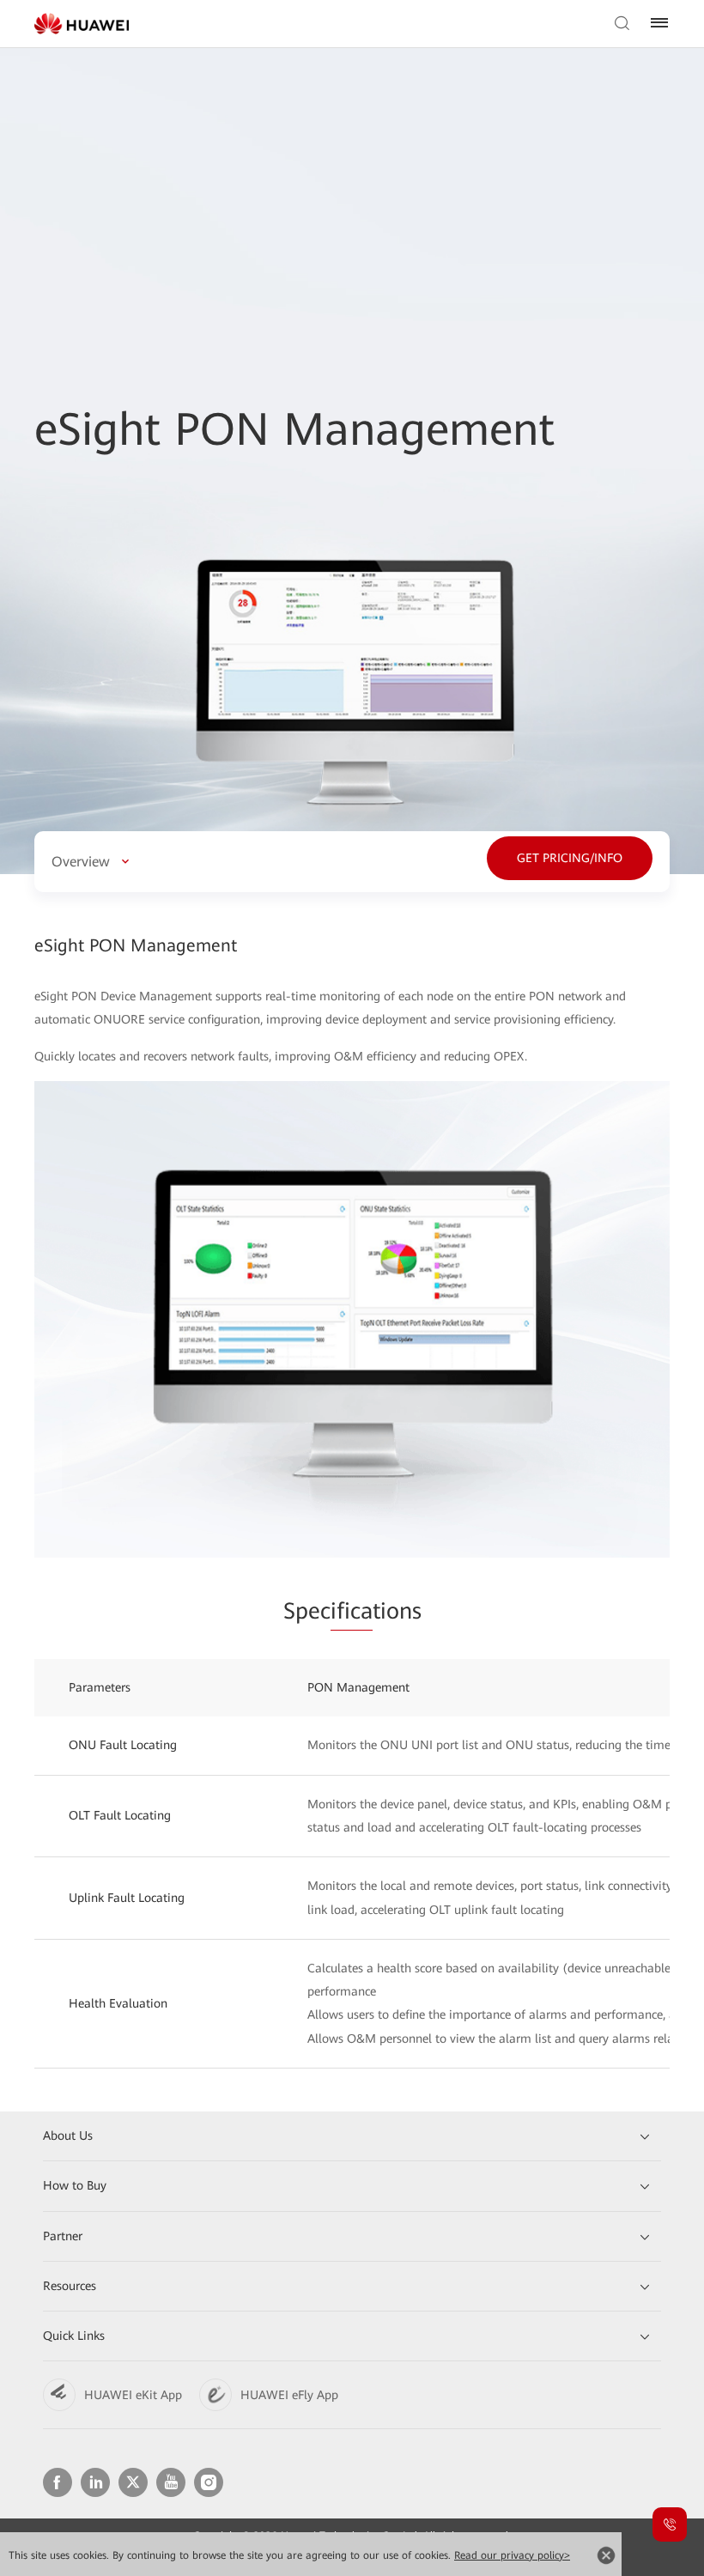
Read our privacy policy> (512, 2555)
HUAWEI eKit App (133, 2395)
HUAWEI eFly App (289, 2395)
